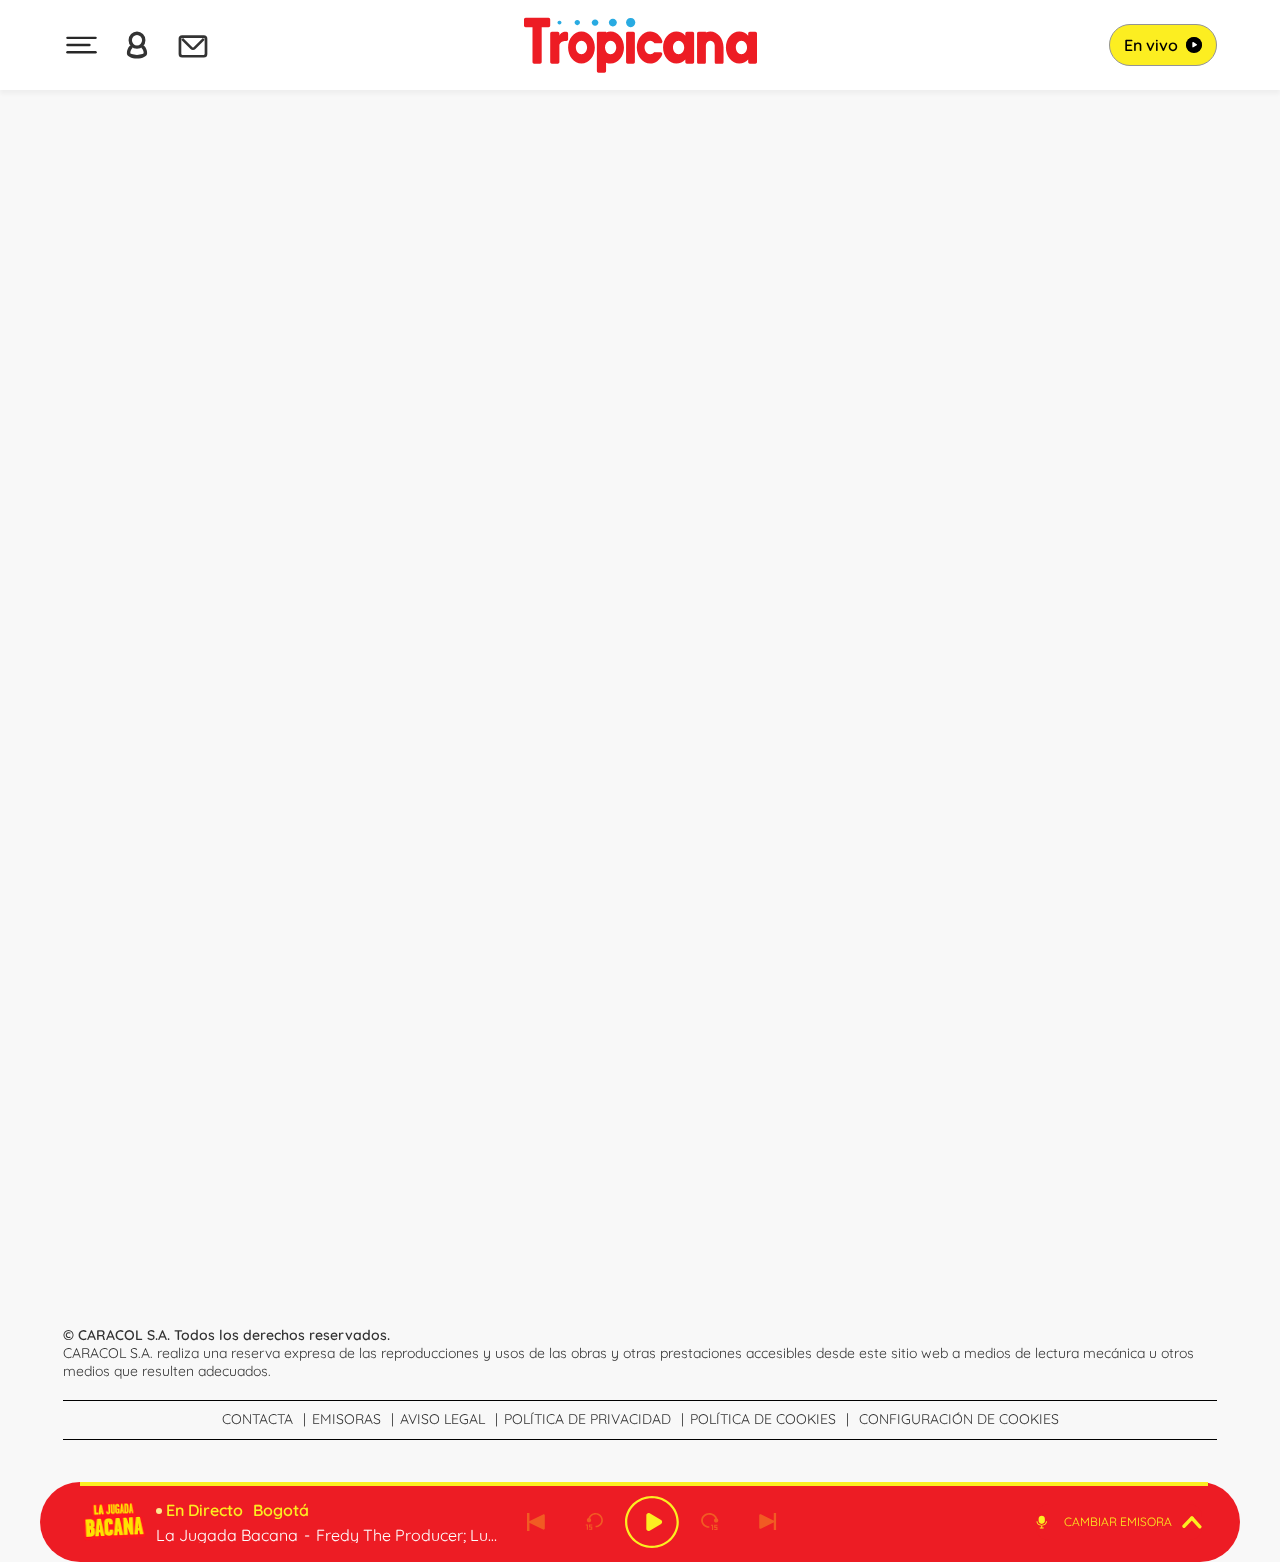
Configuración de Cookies (959, 1419)
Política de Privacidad (587, 1419)
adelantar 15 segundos (710, 1522)
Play (652, 1522)
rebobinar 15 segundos (594, 1522)
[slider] (644, 1484)
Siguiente (768, 1522)
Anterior (536, 1522)
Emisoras (346, 1419)
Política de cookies (763, 1419)
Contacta (257, 1419)
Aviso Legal (442, 1419)
